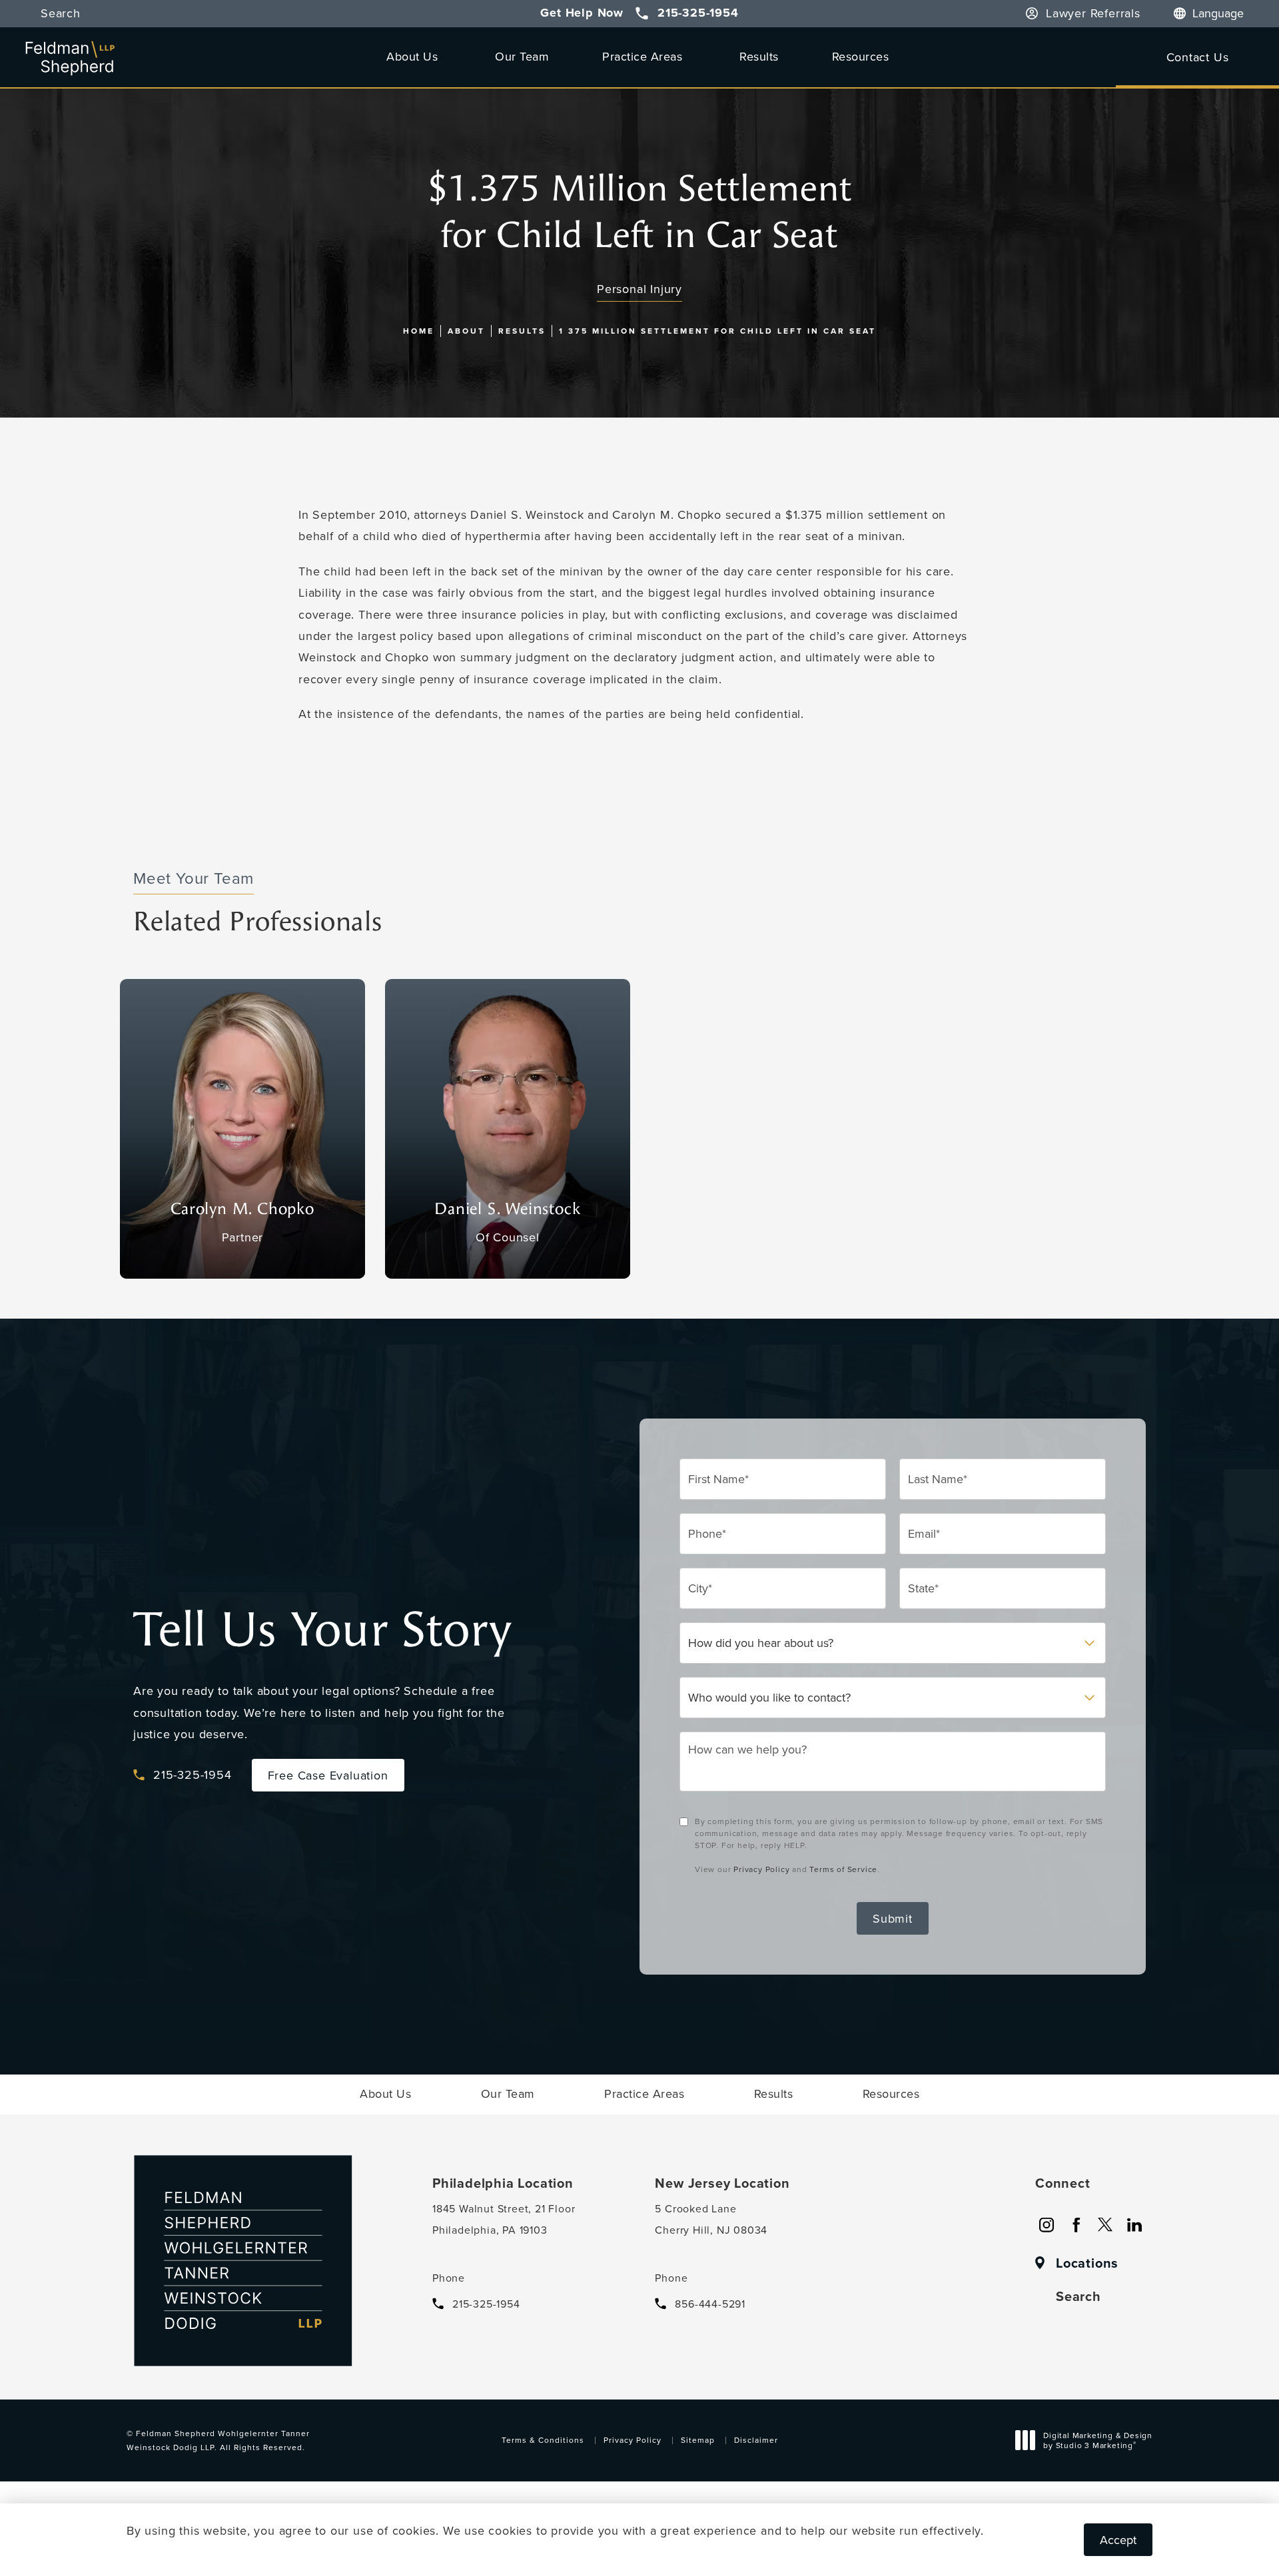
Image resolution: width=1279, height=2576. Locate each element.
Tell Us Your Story (322, 1630)
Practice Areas (642, 56)
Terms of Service (843, 1869)
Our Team (522, 56)
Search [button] (61, 14)
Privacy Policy (761, 1869)
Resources (861, 56)
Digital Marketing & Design (1097, 2442)
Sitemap (698, 2440)
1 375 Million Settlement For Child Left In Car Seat (717, 331)
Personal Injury (639, 289)
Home (419, 331)
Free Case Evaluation (328, 1775)
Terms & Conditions (543, 2440)
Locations (1087, 2263)
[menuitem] (1047, 2225)
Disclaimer (756, 2440)
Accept (1118, 2540)
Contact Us (1198, 57)
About (466, 331)
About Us (412, 56)
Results (759, 56)
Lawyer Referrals (1093, 14)
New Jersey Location (722, 2183)
